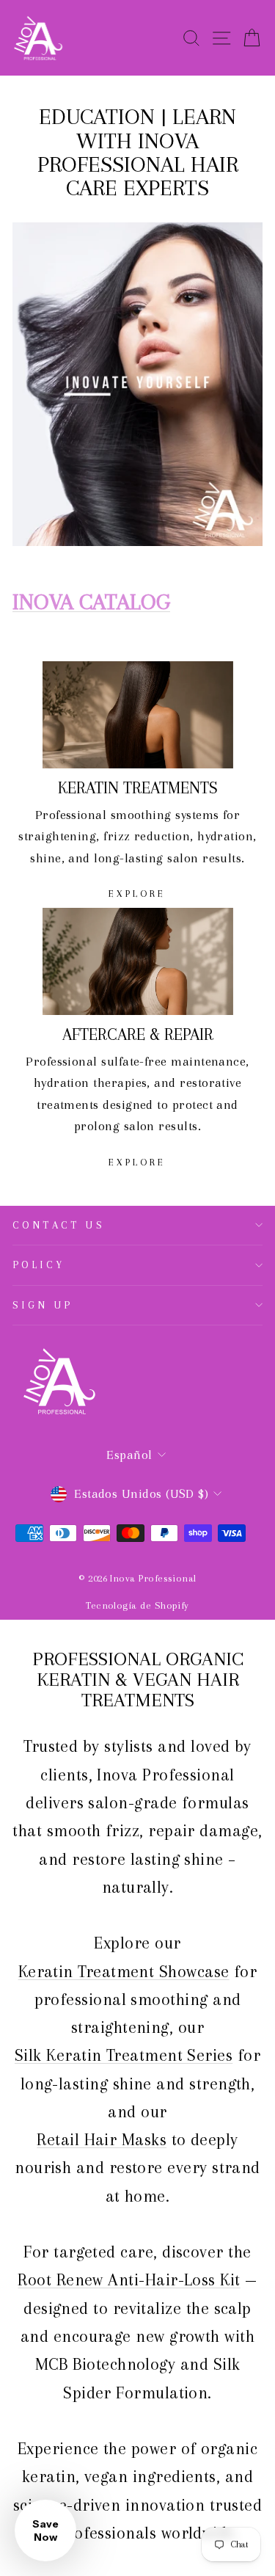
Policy (39, 1265)
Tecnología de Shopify (137, 1605)
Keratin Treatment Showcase (124, 1971)
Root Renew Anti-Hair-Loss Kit (129, 2280)
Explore (137, 894)
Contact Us (59, 1225)
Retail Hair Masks (102, 2139)
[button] (45, 2530)
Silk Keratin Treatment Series (124, 2055)
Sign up (43, 1305)
